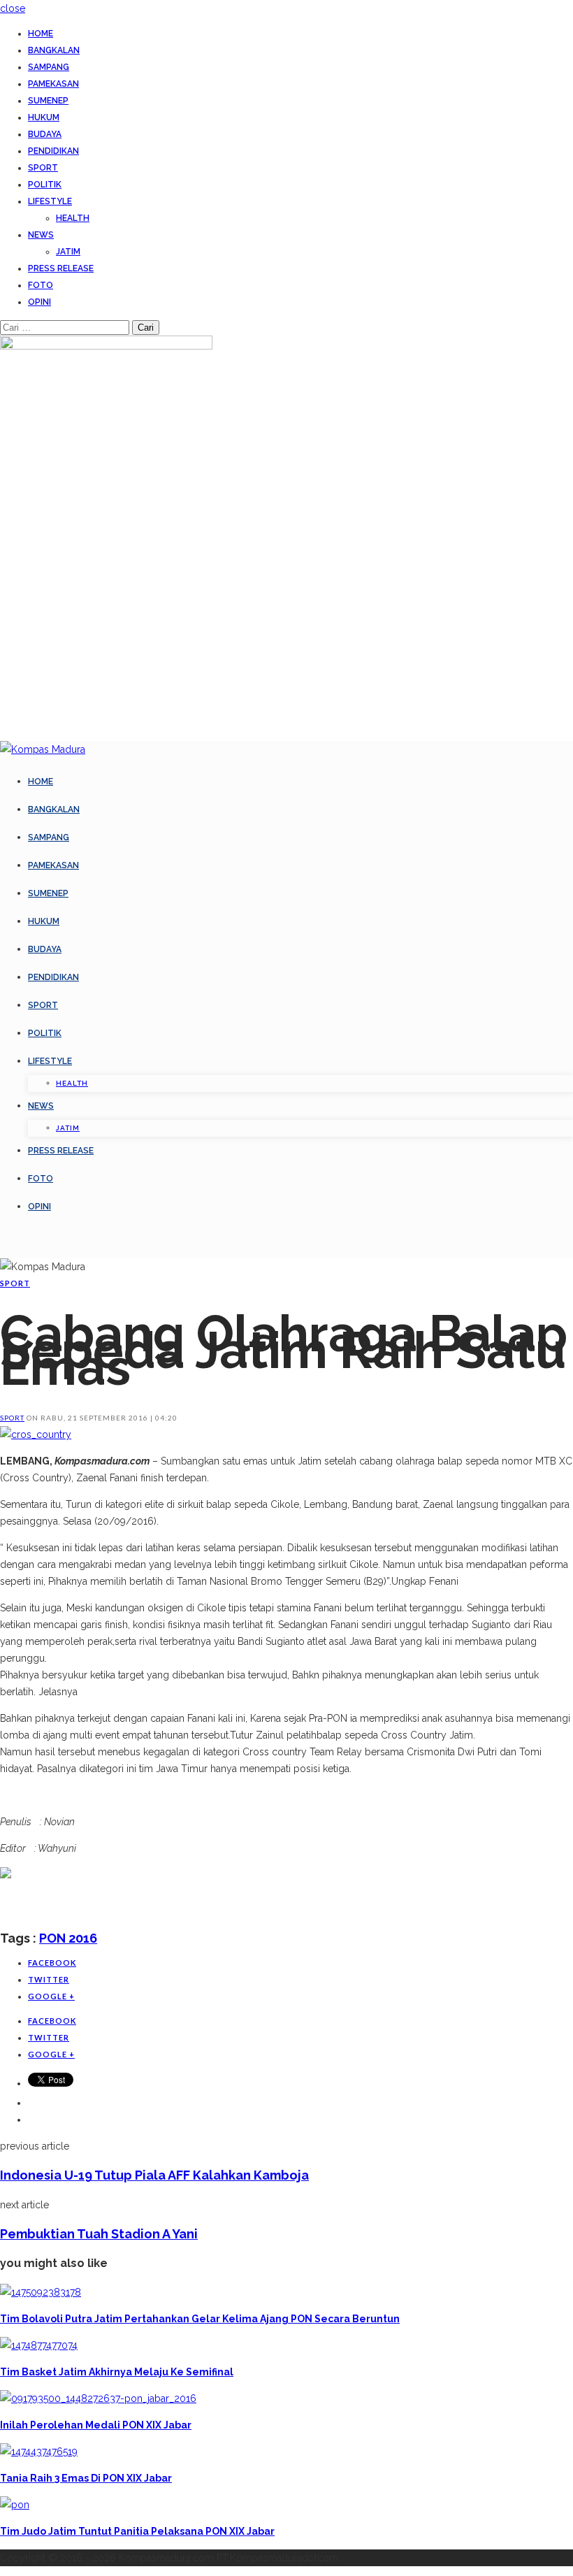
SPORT (43, 168)
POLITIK (45, 185)
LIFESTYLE (50, 201)
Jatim (68, 252)
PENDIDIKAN (53, 151)
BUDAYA (45, 134)
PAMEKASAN (53, 84)
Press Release (61, 268)
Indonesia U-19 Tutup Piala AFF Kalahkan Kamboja (154, 2175)
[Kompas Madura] (43, 749)
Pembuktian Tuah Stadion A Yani (99, 2234)
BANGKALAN (54, 50)
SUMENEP (48, 101)
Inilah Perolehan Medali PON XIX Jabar (96, 2425)
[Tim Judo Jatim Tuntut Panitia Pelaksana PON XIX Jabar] (15, 2505)
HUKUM (44, 117)
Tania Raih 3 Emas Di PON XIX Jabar (86, 2478)
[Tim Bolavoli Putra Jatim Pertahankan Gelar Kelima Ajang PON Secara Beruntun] (41, 2292)
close (13, 8)
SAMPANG (49, 67)
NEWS (41, 235)
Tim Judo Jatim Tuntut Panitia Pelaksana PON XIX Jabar (137, 2531)
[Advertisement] (164, 1904)
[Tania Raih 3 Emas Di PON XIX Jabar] (39, 2452)
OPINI (39, 302)
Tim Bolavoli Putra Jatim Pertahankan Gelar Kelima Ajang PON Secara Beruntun (200, 2319)
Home (41, 34)
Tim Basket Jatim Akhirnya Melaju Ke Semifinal (117, 2372)
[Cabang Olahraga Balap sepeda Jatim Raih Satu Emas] (36, 1434)
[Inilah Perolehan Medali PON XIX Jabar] (98, 2398)
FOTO (41, 285)
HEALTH (73, 218)
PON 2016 (68, 1938)
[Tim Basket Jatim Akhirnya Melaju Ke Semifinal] (39, 2345)
